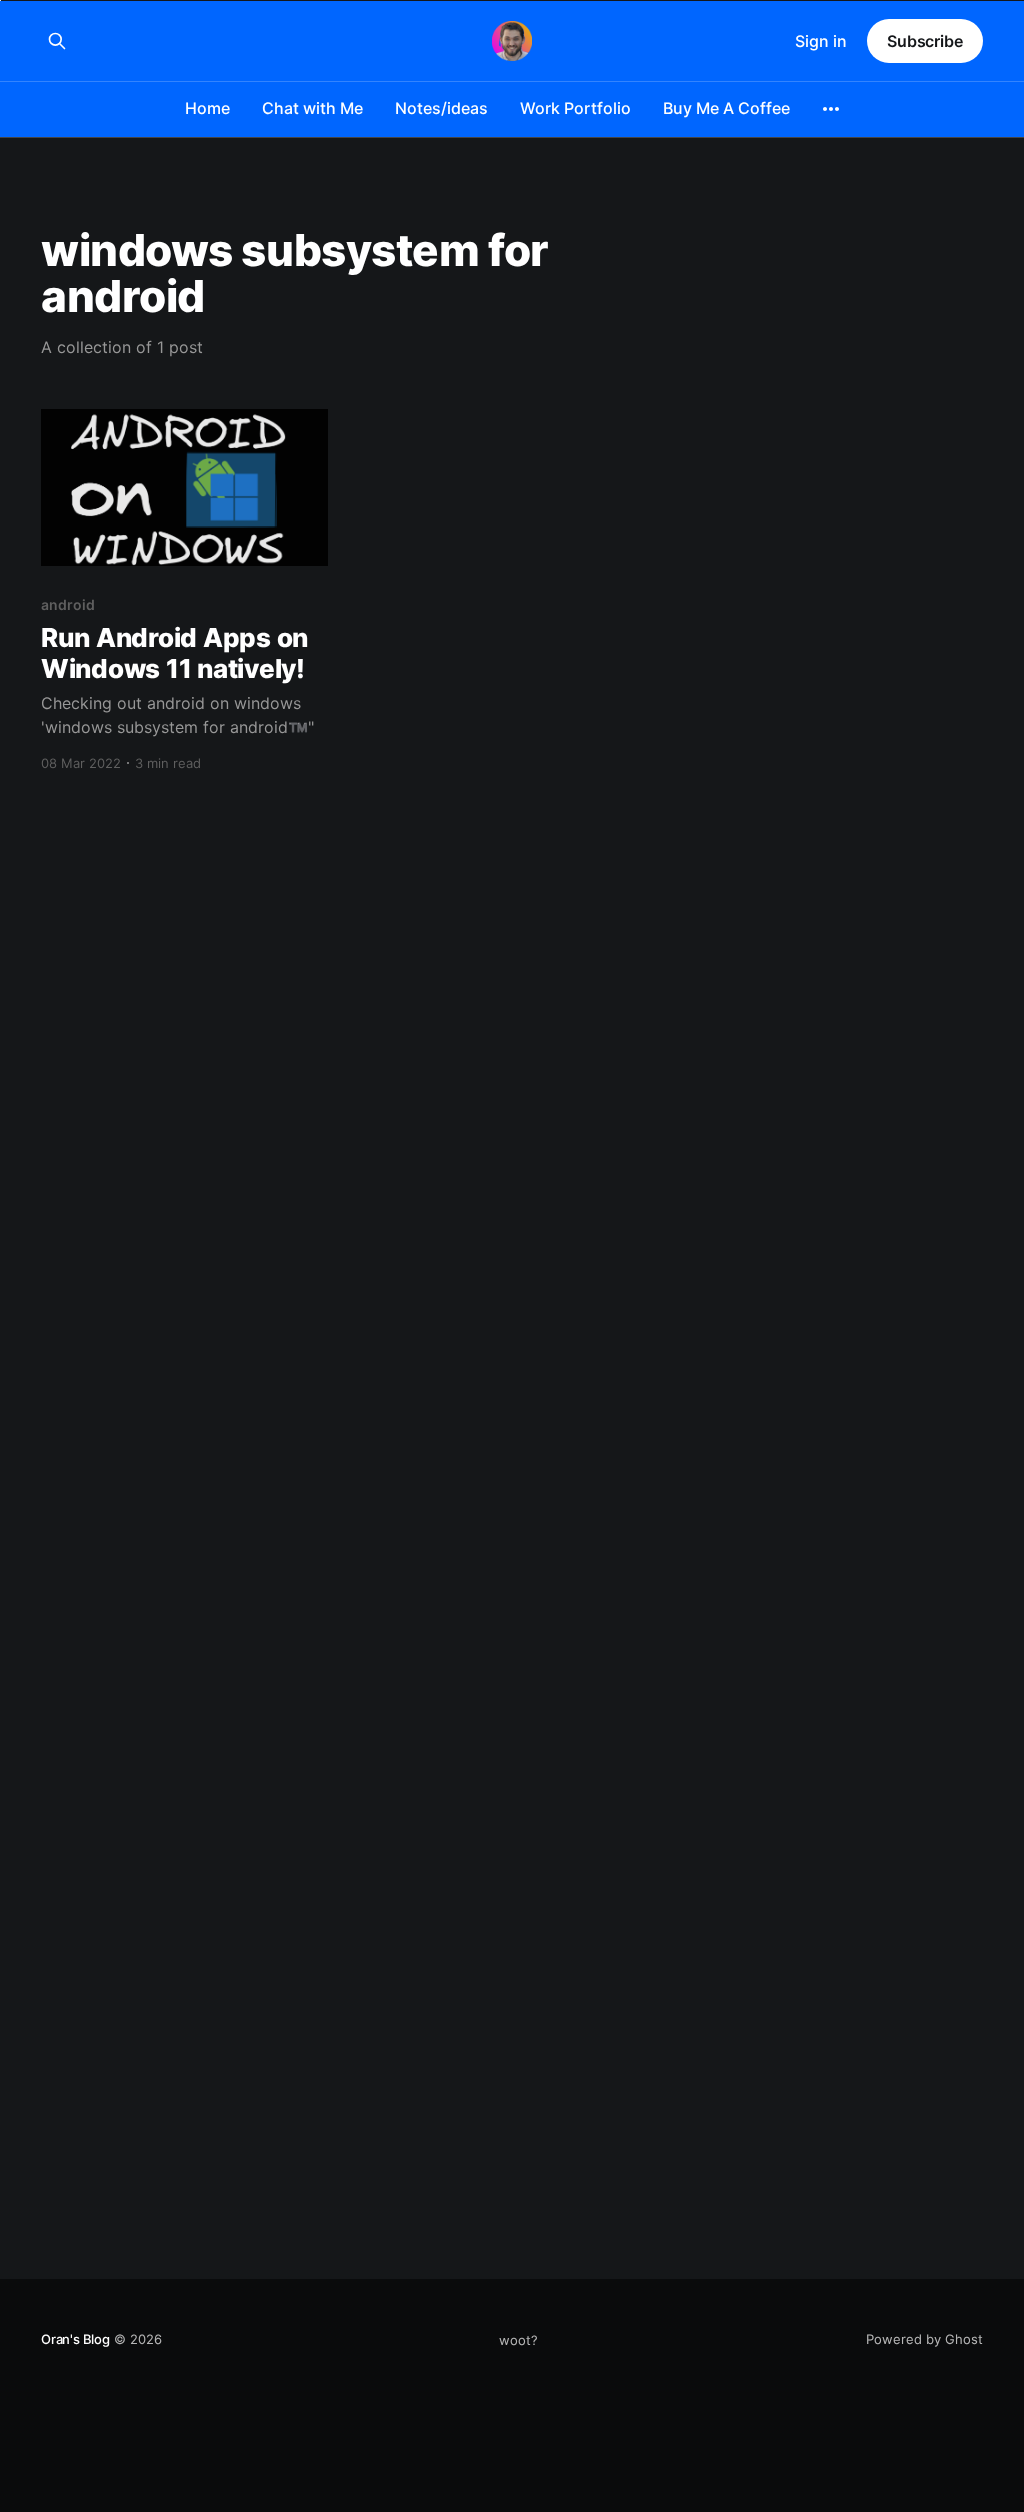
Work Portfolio (575, 108)
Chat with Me (312, 108)
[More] (831, 109)
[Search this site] (57, 41)
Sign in (821, 41)
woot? (518, 2340)
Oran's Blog (75, 2339)
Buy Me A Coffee (726, 108)
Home (207, 108)
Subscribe (925, 41)
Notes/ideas (441, 108)
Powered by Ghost (924, 2339)
